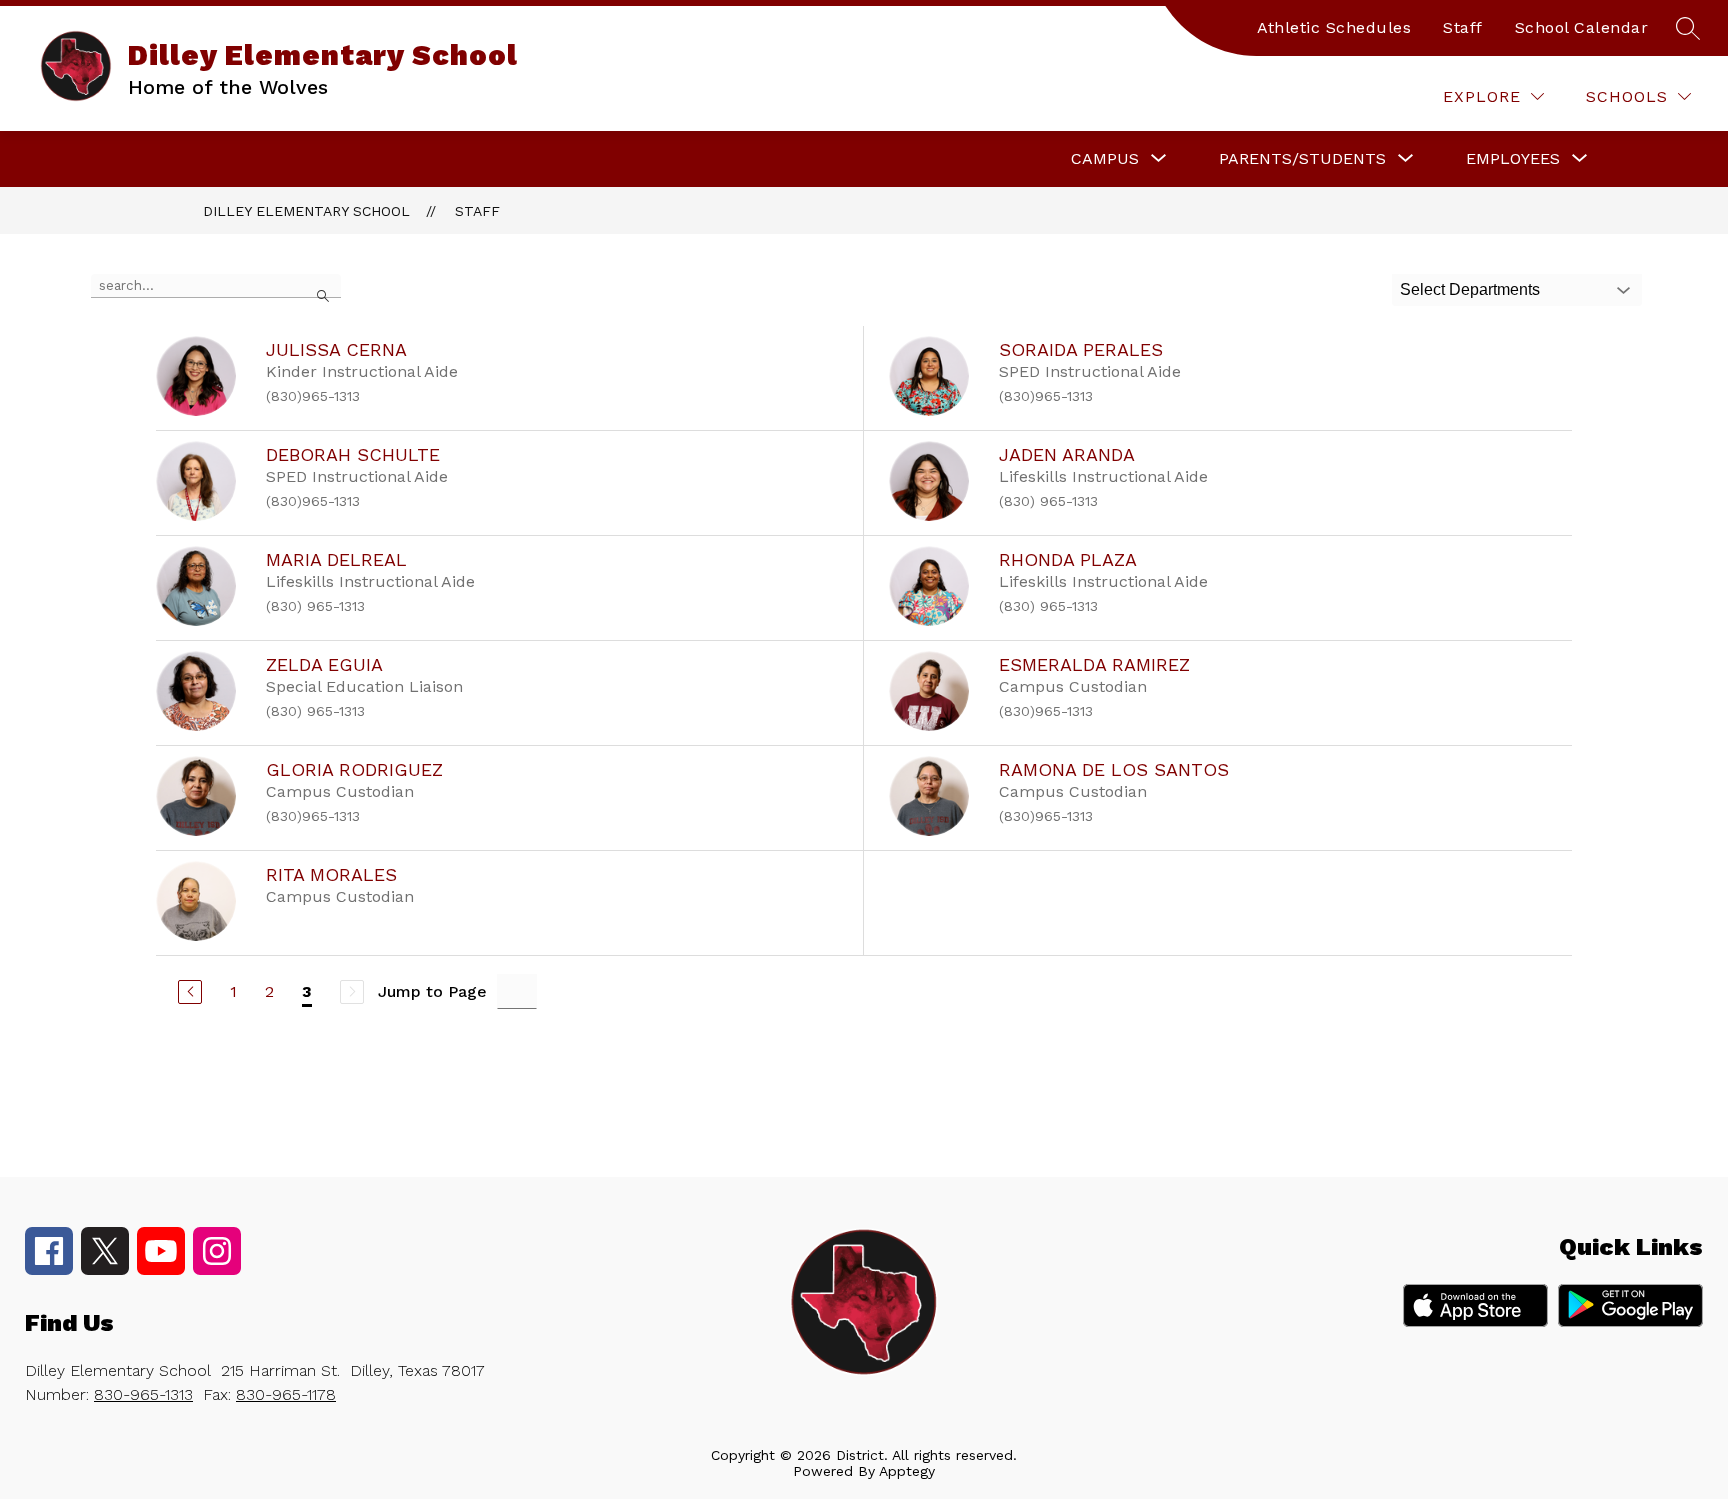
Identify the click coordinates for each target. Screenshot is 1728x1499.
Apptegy (907, 1471)
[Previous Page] (190, 992)
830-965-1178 (286, 1394)
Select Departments (1470, 289)
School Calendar (1582, 27)
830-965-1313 (143, 1394)
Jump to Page (432, 991)
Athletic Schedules (1334, 27)
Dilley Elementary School (306, 211)
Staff (1463, 27)
